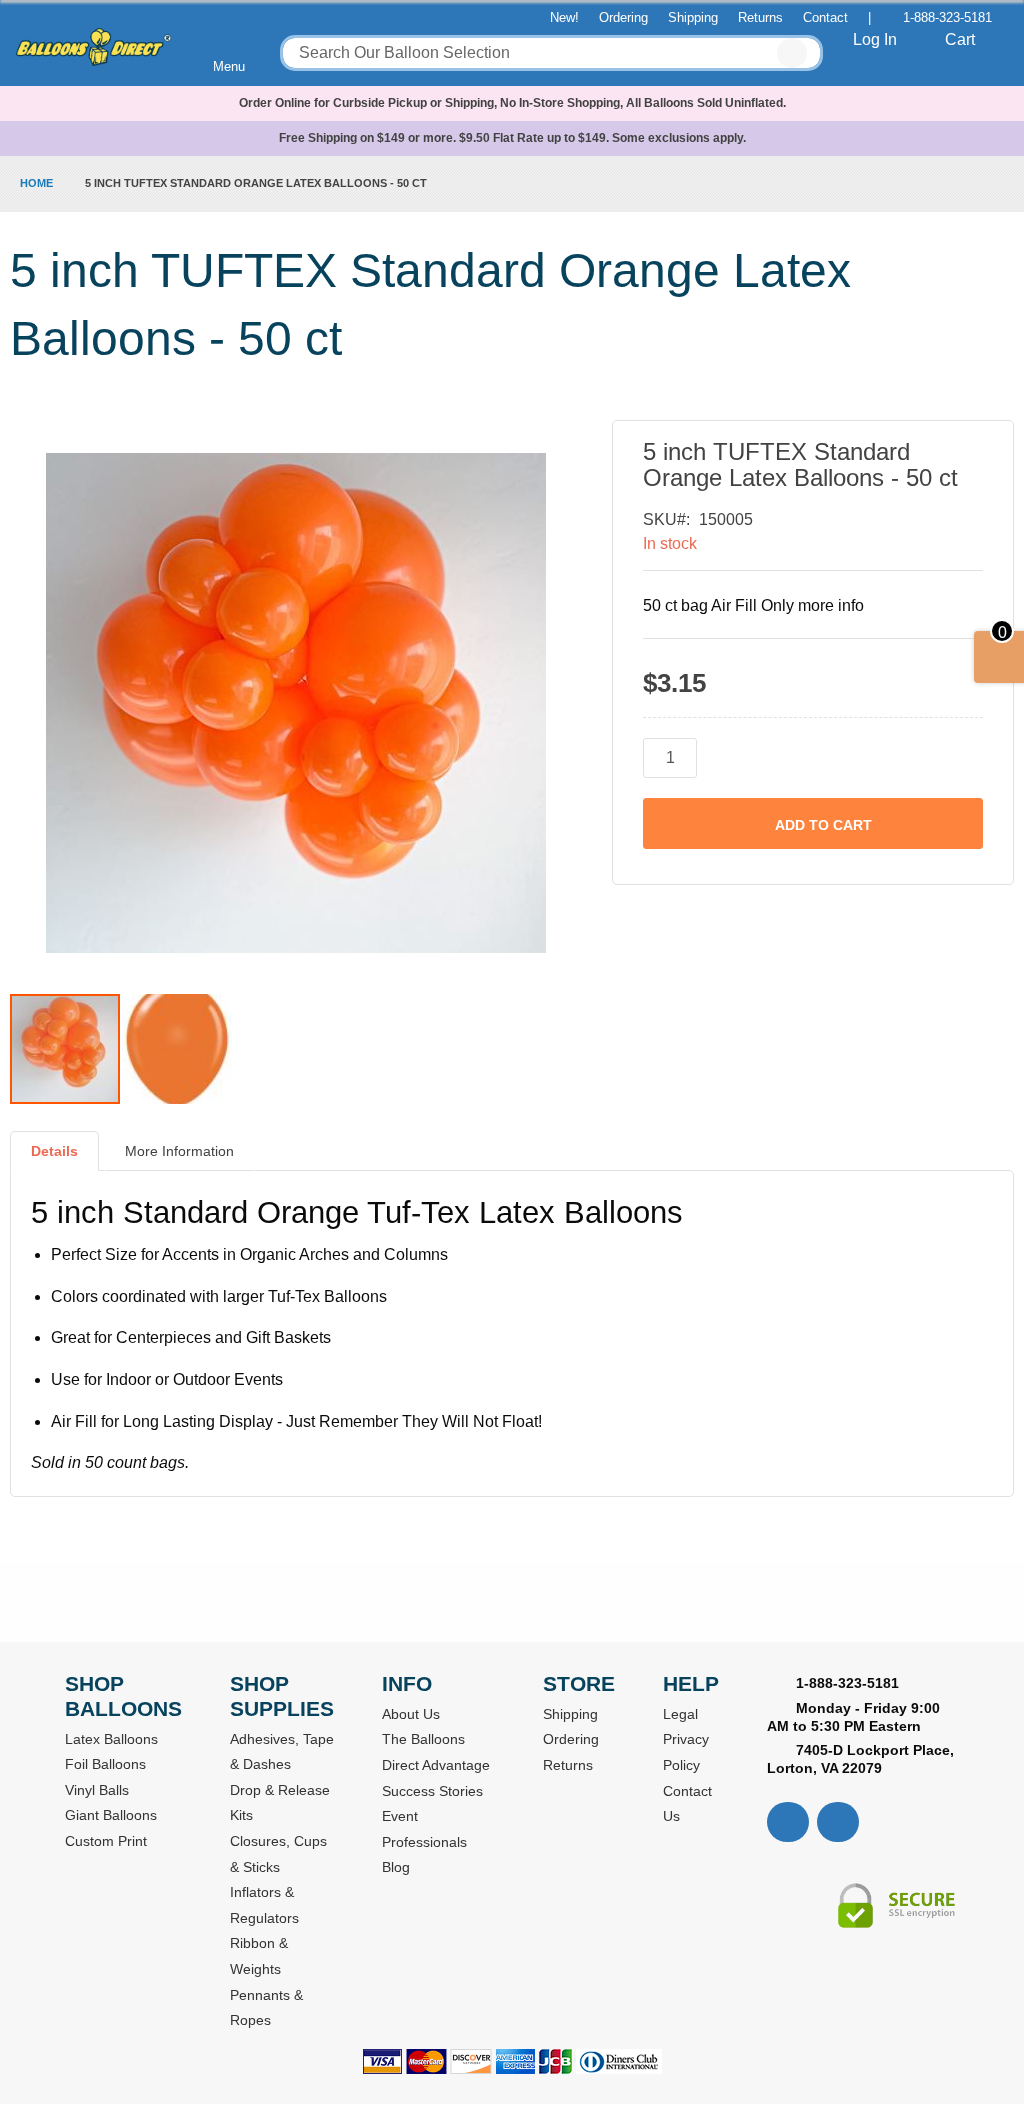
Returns (760, 17)
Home (36, 183)
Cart (960, 39)
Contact (825, 17)
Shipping (693, 17)
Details (54, 1151)
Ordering (623, 17)
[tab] (54, 1159)
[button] (177, 1049)
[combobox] (551, 53)
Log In (875, 39)
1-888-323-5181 (947, 17)
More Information (179, 1151)
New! (564, 17)
